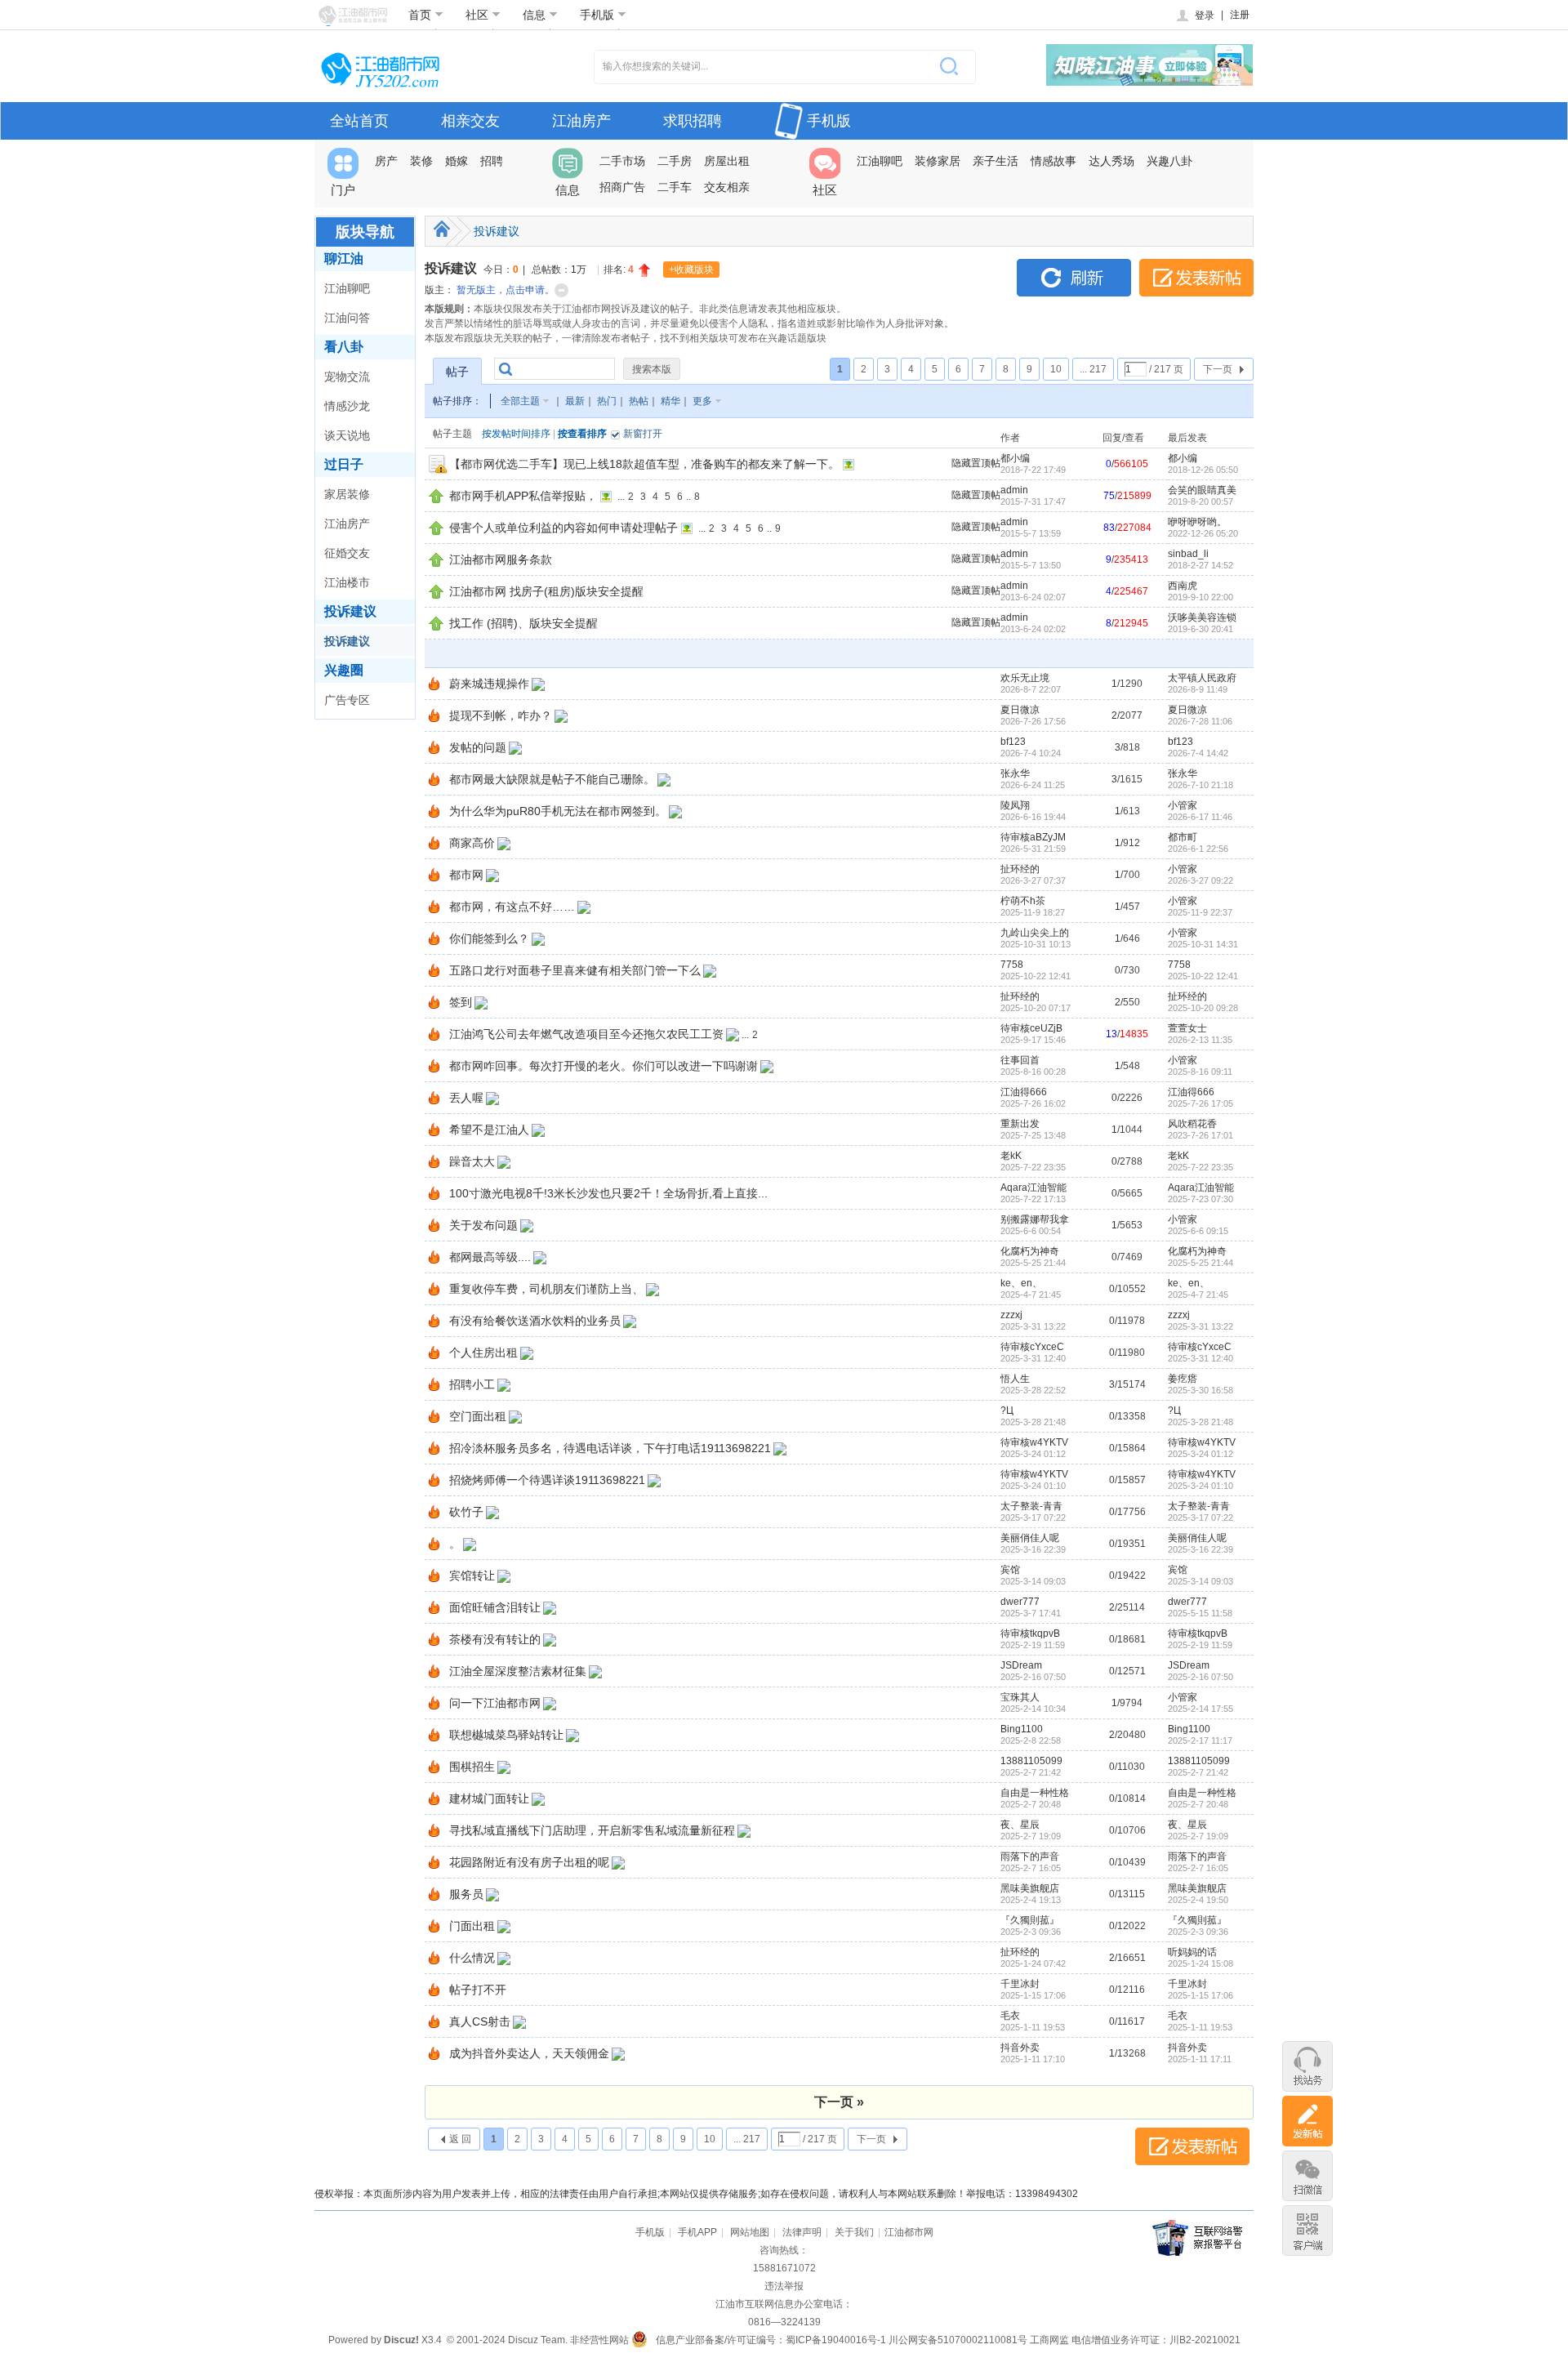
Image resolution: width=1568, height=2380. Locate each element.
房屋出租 (727, 161)
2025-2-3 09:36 (1198, 1932)
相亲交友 (470, 121)
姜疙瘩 (1183, 1379)
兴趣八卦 (1169, 161)
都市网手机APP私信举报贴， (523, 496)
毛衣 (1010, 2016)
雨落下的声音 (1030, 1856)
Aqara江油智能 (1033, 1188)
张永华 (1015, 773)
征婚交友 (347, 553)
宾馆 (1010, 1570)
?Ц (1007, 1411)
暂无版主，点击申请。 (506, 290)
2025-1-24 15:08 (1200, 1963)
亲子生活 (996, 161)
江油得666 (1024, 1092)
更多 (702, 401)
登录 (1205, 16)
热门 (607, 401)
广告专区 (347, 700)
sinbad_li (1188, 554)
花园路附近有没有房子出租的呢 (529, 1862)
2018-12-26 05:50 (1203, 470)
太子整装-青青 (1031, 1506)
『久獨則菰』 (1030, 1920)
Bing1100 (1022, 1729)
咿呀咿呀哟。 (1197, 522)
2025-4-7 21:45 (1198, 1295)
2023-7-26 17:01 (1200, 1135)
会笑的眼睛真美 (1202, 490)
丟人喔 (466, 1098)
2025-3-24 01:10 (1200, 1486)
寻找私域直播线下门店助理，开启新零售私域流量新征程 (592, 1830)
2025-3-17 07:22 (1200, 1518)
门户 (343, 190)
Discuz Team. (538, 2340)
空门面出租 (478, 1416)
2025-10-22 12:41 (1203, 976)
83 (1109, 528)
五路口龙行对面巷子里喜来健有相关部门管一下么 (575, 970)
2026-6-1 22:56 (1198, 849)
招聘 (492, 161)
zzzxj (1011, 1315)
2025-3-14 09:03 (1200, 1581)
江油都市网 (909, 2232)
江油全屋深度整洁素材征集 (518, 1671)
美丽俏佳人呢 (1030, 1538)
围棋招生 (472, 1767)
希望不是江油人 (489, 1130)
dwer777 (1020, 1602)
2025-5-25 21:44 (1200, 1263)
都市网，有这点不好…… (512, 907)
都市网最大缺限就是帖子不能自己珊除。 (552, 779)
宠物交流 (347, 377)
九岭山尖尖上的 (1035, 933)
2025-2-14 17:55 (1200, 1709)
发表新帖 (1196, 278)
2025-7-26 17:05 (1200, 1103)
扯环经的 (1020, 869)
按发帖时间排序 (516, 434)
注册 (1240, 15)
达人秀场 (1111, 161)
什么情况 (472, 1958)
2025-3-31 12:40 (1200, 1358)
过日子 (344, 464)
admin (1014, 490)
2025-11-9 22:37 (1200, 912)
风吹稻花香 (1192, 1124)
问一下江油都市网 (495, 1703)
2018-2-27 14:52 (1200, 565)
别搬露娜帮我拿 (1035, 1219)
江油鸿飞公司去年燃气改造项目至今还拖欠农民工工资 (586, 1034)
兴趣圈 (344, 670)
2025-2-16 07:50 (1200, 1677)
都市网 (466, 875)
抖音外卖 (1020, 2048)
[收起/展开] (561, 290)
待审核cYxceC (1032, 1347)
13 (1111, 1034)
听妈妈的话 (1192, 1952)
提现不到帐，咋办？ (501, 715)
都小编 (1015, 458)
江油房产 (581, 121)
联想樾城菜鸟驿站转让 (506, 1735)
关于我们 (854, 2232)
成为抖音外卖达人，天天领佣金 (529, 2053)
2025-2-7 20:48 (1198, 1804)
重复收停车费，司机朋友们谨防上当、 (546, 1289)
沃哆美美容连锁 (1202, 617)
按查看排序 (582, 434)
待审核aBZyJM (1033, 837)
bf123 (1013, 742)
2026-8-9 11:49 (1198, 689)
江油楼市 (347, 582)
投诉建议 (350, 611)
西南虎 (1183, 586)
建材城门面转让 (489, 1798)
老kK (1011, 1156)
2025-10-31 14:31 (1203, 944)
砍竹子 (466, 1512)
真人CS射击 (480, 2021)
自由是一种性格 (1035, 1793)
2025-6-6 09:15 (1198, 1231)
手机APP (697, 2232)
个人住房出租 (483, 1353)
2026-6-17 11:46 (1200, 817)
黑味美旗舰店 (1030, 1888)
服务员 (466, 1894)
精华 (670, 401)
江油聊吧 (880, 161)
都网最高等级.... (490, 1257)
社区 (477, 15)
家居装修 (347, 494)
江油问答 (347, 318)
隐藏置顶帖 (976, 463)
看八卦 (344, 347)
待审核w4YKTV (1034, 1442)
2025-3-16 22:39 (1200, 1549)
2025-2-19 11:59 (1200, 1645)
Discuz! (401, 2340)
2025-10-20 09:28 (1203, 1008)
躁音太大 (472, 1161)
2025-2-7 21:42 (1198, 1772)
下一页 (1218, 369)
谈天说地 (347, 435)
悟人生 (1015, 1379)
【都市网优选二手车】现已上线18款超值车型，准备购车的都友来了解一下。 (644, 464)
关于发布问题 (483, 1225)
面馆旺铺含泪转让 (495, 1607)
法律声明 (802, 2232)
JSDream (1021, 1665)
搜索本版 (652, 369)
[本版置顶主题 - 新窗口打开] (437, 500)
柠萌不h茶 (1023, 901)
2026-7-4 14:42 (1198, 753)
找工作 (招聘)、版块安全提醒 (523, 623)
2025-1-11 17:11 (1200, 2059)
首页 (420, 15)
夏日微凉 (1020, 710)
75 (1109, 496)
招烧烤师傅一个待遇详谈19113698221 (547, 1480)
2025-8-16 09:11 (1200, 1072)
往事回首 (1020, 1060)
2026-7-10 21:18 (1200, 785)
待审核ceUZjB (1031, 1028)
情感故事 (1053, 161)
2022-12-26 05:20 (1203, 533)
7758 (1012, 965)
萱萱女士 (1187, 1028)
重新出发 (1020, 1124)
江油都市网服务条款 (501, 559)
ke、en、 (1021, 1283)
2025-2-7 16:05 (1198, 1868)
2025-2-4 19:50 (1198, 1900)
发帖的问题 (478, 747)
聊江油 (344, 259)
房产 (386, 161)
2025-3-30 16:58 (1200, 1390)
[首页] (442, 229)
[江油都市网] (353, 16)
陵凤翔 (1015, 805)
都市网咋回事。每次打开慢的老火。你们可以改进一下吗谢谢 (604, 1066)
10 (1056, 369)
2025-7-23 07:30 (1200, 1199)
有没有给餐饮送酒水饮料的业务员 (535, 1321)
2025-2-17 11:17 (1200, 1740)
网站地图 (750, 2232)
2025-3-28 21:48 (1200, 1422)
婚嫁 (457, 161)
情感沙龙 (347, 406)
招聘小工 (472, 1384)
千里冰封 (1020, 1984)
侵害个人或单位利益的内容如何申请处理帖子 (563, 528)
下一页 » (839, 2102)
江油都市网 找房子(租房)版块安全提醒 (546, 591)
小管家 (1183, 805)
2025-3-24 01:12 (1200, 1454)
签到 (461, 1002)
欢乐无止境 (1025, 678)
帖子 (457, 372)
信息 (534, 15)
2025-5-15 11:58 (1200, 1613)
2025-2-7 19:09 (1198, 1836)
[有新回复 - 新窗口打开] (434, 687)
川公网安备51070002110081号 (958, 2340)
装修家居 (938, 161)
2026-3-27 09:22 (1200, 880)
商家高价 (472, 843)
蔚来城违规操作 (489, 684)
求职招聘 (693, 121)
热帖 (639, 401)
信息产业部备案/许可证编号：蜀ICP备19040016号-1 (771, 2340)
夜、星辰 (1020, 1825)
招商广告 (622, 187)
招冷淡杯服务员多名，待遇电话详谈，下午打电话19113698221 (610, 1448)
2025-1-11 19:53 (1200, 2027)
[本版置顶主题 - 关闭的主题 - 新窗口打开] (439, 471)
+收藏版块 (691, 270)
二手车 (675, 187)
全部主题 (520, 401)
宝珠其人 (1020, 1697)
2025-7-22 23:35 (1200, 1167)
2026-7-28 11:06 (1200, 721)
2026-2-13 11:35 (1200, 1040)
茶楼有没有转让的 (495, 1639)
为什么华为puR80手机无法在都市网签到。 (558, 811)
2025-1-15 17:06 (1200, 1995)
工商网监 (1049, 2340)
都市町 (1183, 837)
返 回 (460, 2139)
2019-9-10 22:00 (1200, 597)
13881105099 (1031, 1761)
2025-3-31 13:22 (1200, 1326)
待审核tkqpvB (1030, 1633)
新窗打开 (643, 434)
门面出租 (472, 1926)
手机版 (597, 15)
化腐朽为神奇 (1030, 1251)
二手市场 (622, 161)
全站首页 (359, 121)
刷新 (1074, 278)
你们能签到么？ (489, 938)
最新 (575, 401)
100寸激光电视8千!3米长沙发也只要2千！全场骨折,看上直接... (608, 1193)
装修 (421, 161)
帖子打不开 (478, 1990)
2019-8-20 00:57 (1200, 501)
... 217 (1093, 369)
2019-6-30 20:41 (1200, 629)
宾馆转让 (472, 1576)
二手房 (675, 161)
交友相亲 (727, 187)
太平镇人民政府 (1202, 678)
